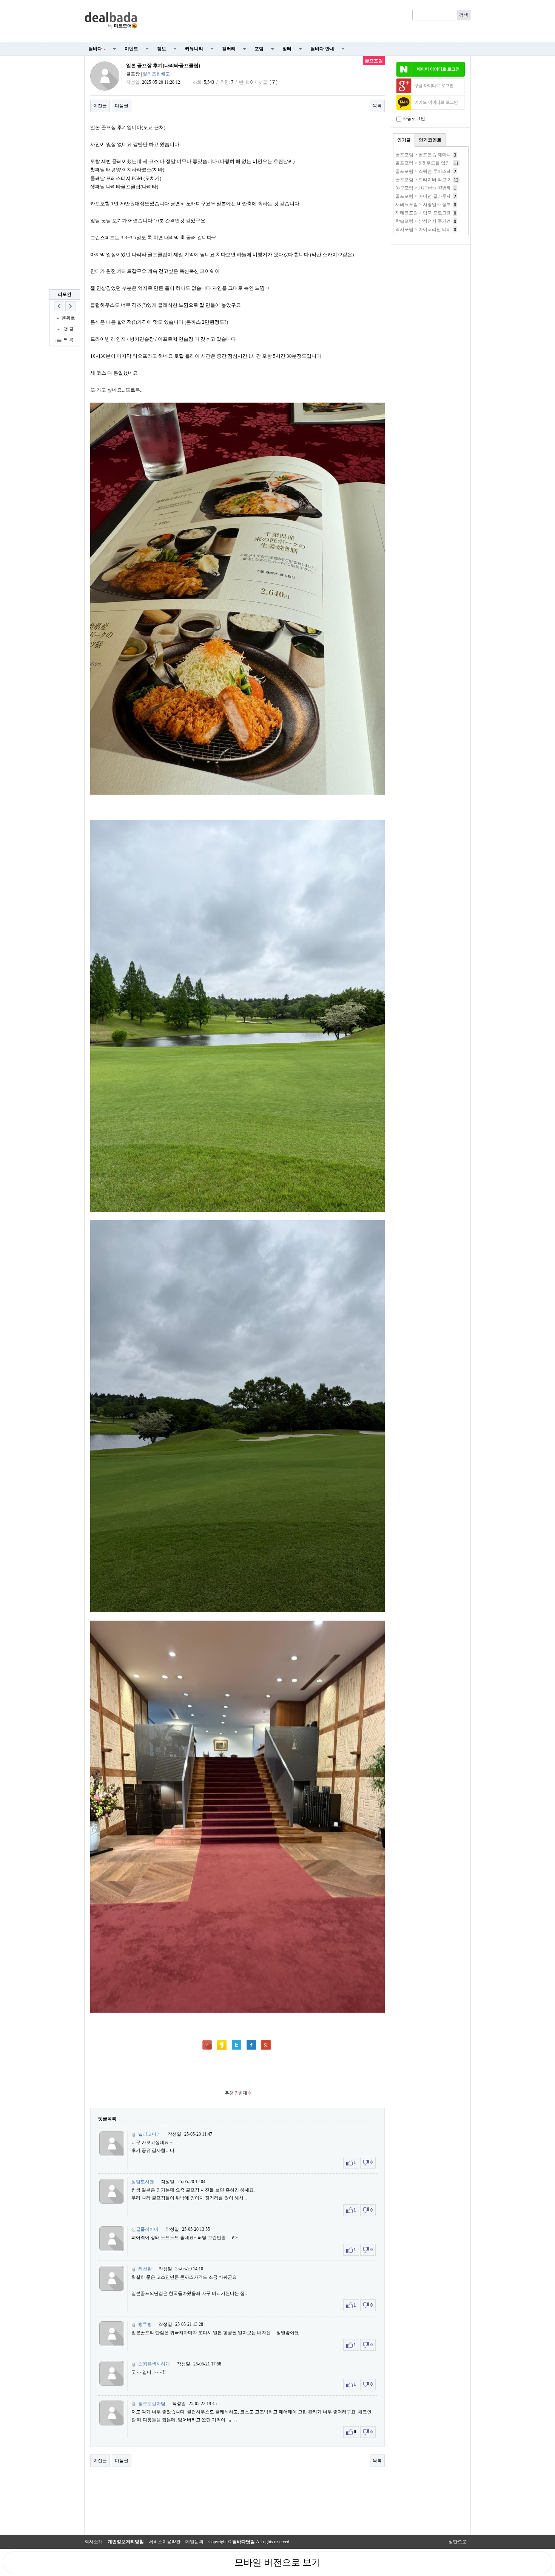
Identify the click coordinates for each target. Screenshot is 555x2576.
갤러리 (229, 49)
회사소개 (94, 2542)
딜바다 (97, 49)
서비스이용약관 (165, 2542)
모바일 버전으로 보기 (277, 2562)
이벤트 (131, 49)
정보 (162, 49)
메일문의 (194, 2542)
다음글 (122, 106)
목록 (377, 106)
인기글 (404, 140)
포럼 (259, 49)
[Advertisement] (308, 21)
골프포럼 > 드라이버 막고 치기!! (428, 180)
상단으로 (458, 2542)
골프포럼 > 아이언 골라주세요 (425, 196)
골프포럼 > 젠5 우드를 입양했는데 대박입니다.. (442, 163)
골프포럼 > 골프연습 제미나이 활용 (431, 155)
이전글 (100, 106)
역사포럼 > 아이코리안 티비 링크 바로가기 (438, 229)
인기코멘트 (430, 140)
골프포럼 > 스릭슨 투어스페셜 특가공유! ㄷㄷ (441, 171)
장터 (287, 49)
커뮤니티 (194, 49)
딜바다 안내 (322, 49)
